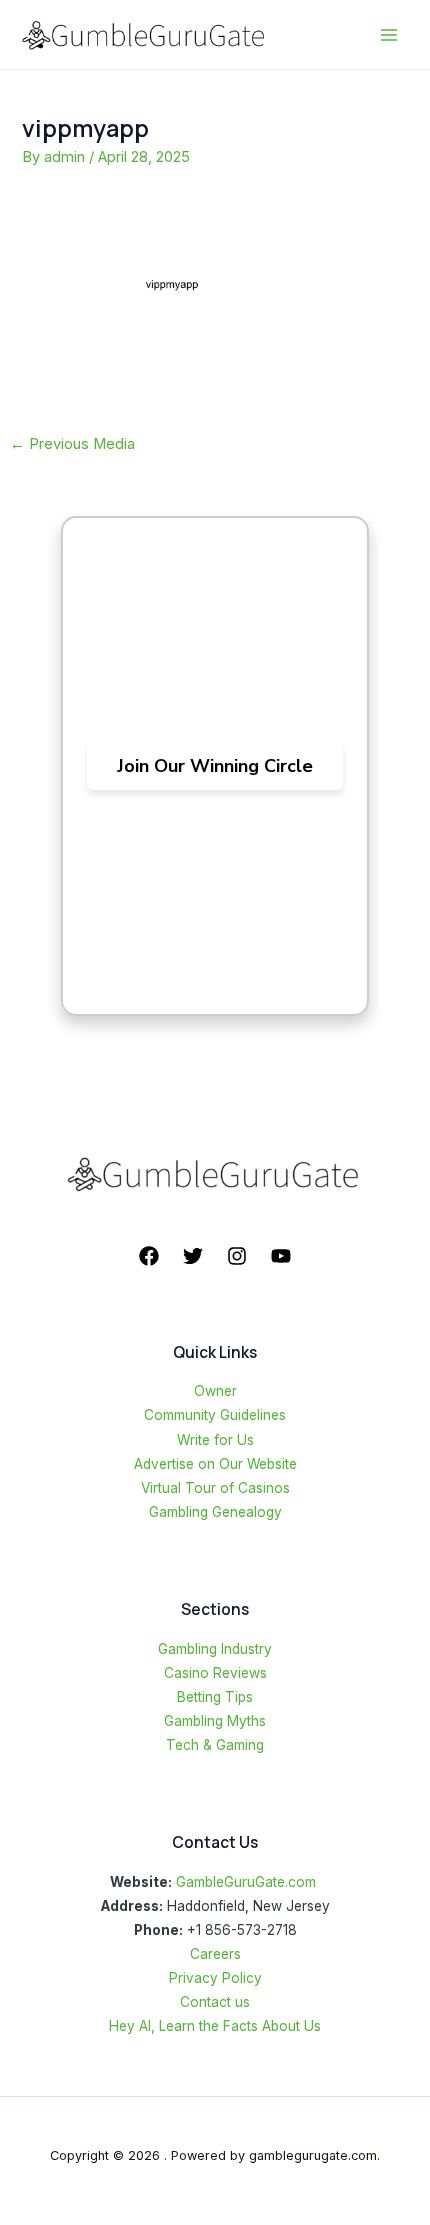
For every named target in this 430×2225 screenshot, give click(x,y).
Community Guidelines (215, 1415)
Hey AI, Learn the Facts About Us (215, 2026)
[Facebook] (149, 1256)
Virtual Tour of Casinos (215, 1488)
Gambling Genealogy (215, 1512)
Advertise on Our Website (215, 1464)
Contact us (215, 2002)
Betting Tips (215, 1697)
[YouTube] (281, 1256)
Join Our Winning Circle (215, 766)
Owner (215, 1391)
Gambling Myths (215, 1721)
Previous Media (72, 444)
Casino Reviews (215, 1673)
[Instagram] (237, 1256)
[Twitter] (193, 1256)
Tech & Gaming (215, 1745)
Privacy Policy (215, 1978)
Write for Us (215, 1440)
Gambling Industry (215, 1649)
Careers (215, 1954)
